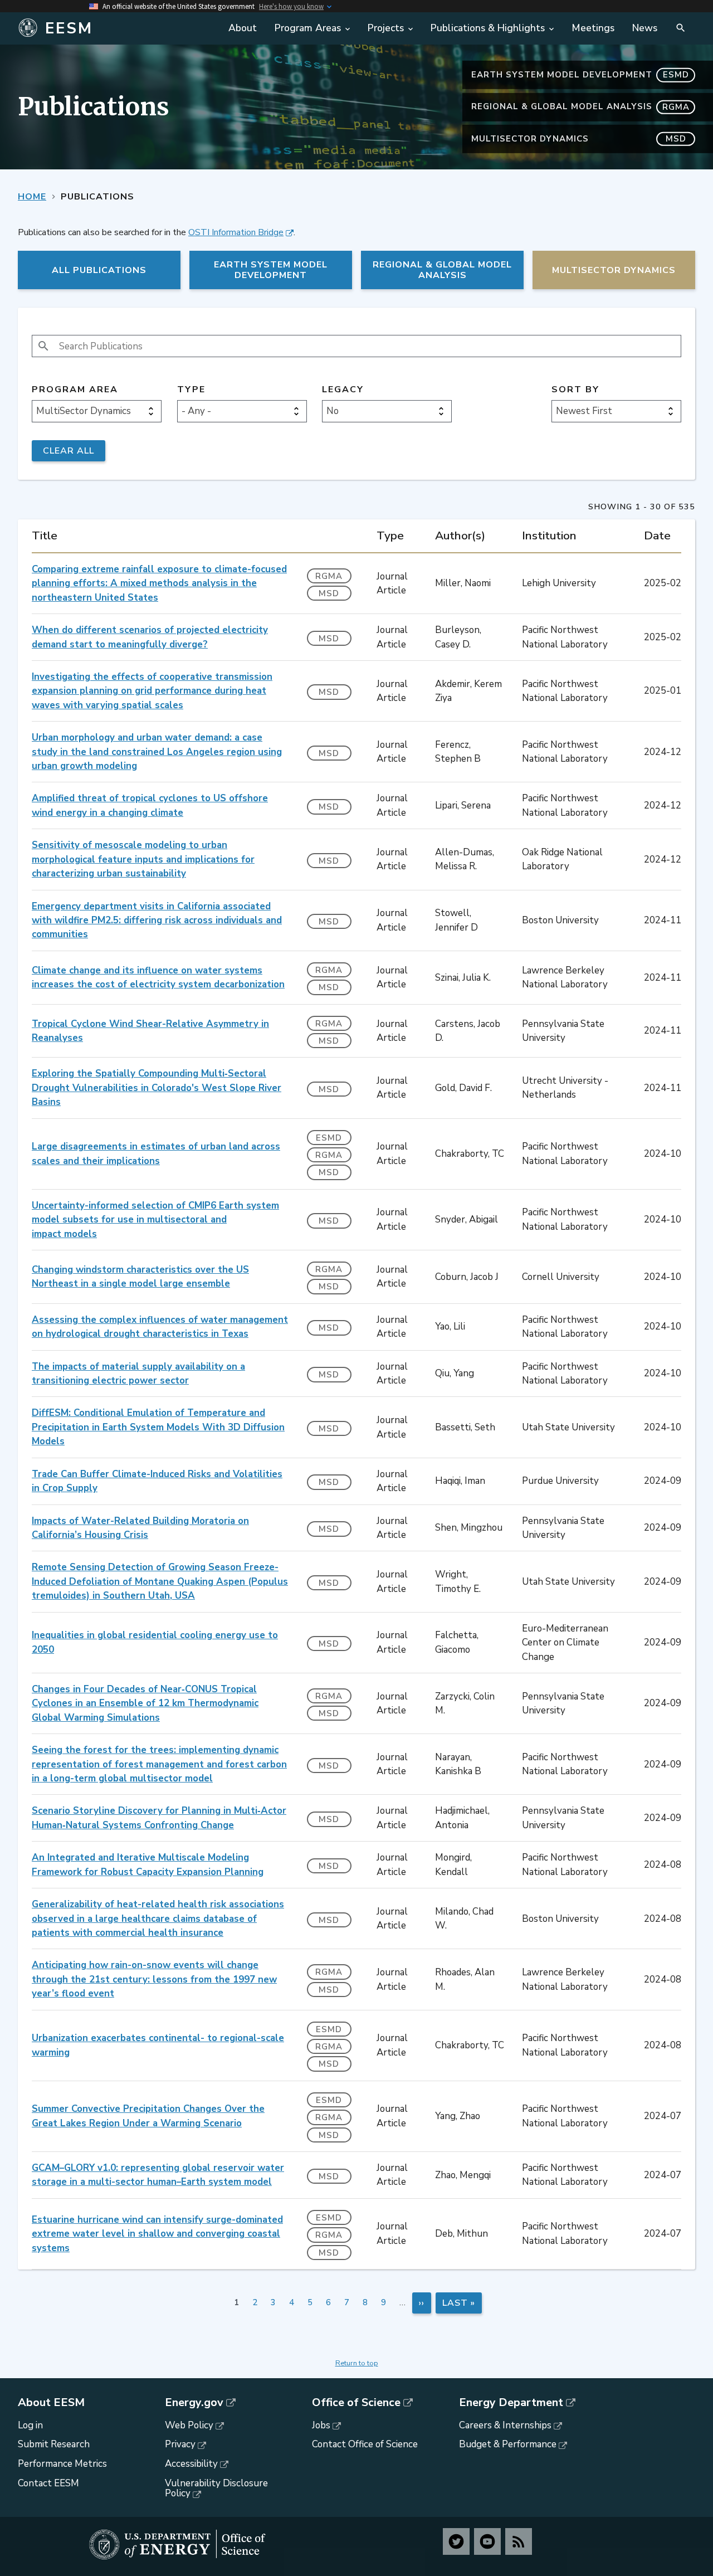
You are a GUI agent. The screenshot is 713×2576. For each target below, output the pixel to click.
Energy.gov (194, 2403)
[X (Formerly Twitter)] (456, 2541)
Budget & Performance (508, 2444)
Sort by (575, 390)
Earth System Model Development (580, 75)
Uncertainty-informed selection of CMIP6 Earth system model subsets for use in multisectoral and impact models (155, 1220)
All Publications (99, 270)
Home (32, 197)
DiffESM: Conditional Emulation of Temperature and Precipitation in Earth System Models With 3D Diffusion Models (158, 1427)
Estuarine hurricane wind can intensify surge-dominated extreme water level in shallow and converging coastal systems (157, 2234)
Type (191, 390)
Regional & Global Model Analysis (580, 106)
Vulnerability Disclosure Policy (216, 2489)
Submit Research (54, 2444)
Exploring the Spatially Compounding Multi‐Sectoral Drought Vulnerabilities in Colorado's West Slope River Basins (157, 1088)
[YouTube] (487, 2541)
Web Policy (189, 2425)
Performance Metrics (62, 2464)
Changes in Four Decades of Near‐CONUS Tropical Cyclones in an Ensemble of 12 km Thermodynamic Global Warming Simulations (145, 1703)
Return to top (357, 2363)
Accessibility (191, 2464)
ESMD (329, 1138)
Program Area (75, 390)
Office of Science (356, 2403)
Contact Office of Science (365, 2444)
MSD (329, 593)
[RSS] (519, 2541)
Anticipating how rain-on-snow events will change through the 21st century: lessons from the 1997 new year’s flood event (154, 1979)
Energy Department (511, 2403)
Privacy (180, 2444)
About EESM (51, 2403)
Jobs (321, 2425)
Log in (30, 2425)
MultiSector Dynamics (579, 139)
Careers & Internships (505, 2425)
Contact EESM (48, 2483)
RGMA (329, 576)
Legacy (343, 390)
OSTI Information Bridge (236, 232)
